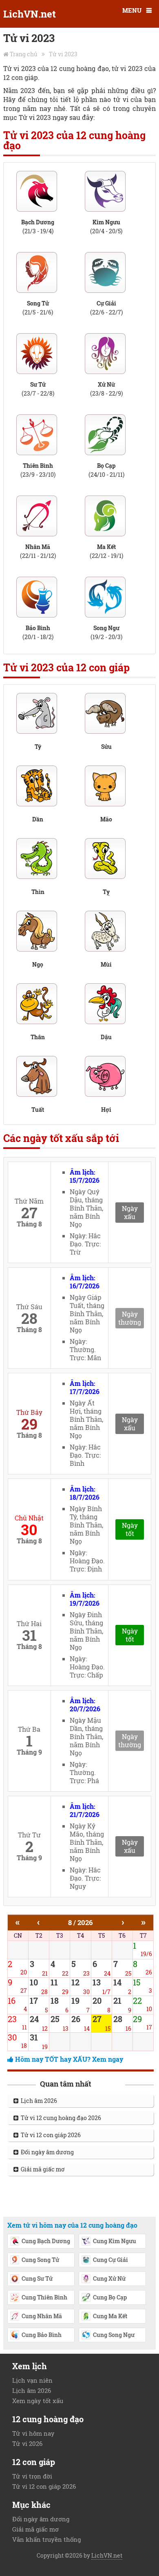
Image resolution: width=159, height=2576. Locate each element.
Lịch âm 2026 (38, 2101)
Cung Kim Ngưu (115, 2241)
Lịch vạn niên (32, 2380)
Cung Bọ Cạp (110, 2297)
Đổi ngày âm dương (46, 2152)
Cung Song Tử (40, 2260)
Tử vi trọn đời (32, 2476)
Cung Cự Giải (110, 2260)
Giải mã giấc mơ (42, 2169)
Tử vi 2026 (27, 2443)
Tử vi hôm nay (33, 2433)
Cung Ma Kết (110, 2316)
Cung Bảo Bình (42, 2335)
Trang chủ (24, 54)
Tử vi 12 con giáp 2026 (50, 2135)
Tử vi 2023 (63, 54)
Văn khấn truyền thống (46, 2539)
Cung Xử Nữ (109, 2278)
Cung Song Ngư (114, 2335)
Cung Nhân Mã (42, 2316)
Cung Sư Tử (37, 2278)
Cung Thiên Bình (44, 2297)
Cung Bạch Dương (46, 2241)
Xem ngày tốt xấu (38, 2401)
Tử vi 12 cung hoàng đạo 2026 (60, 2118)
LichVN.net (30, 14)
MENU (132, 10)
